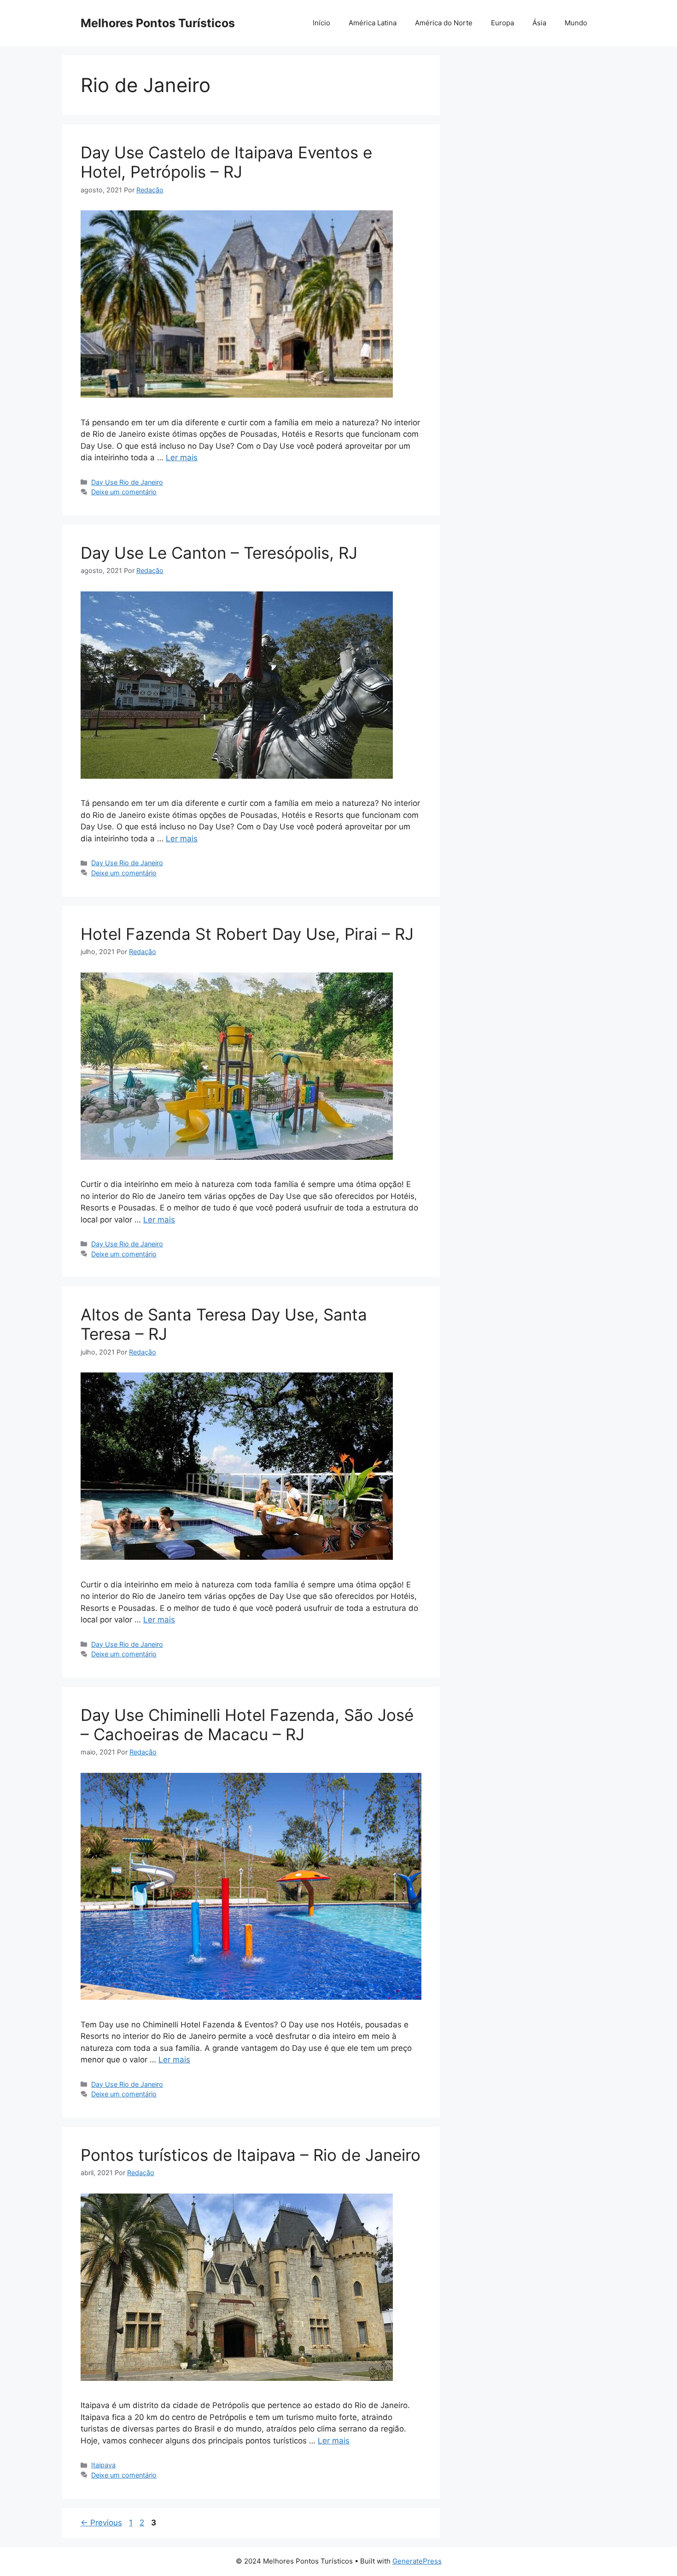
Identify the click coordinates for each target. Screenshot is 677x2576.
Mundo (576, 23)
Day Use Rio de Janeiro (127, 482)
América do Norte (444, 23)
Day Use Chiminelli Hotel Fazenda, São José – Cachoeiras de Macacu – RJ (247, 1725)
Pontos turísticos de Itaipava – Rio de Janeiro (251, 2155)
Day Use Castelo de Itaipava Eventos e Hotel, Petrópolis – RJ (226, 162)
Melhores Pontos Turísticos (158, 23)
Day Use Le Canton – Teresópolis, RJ (219, 553)
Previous (101, 2523)
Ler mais (182, 457)
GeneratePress (417, 2561)
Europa (502, 23)
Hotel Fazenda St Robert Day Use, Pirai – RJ (247, 934)
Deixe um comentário (124, 492)
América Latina (373, 23)
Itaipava (103, 2465)
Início (321, 23)
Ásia (539, 23)
